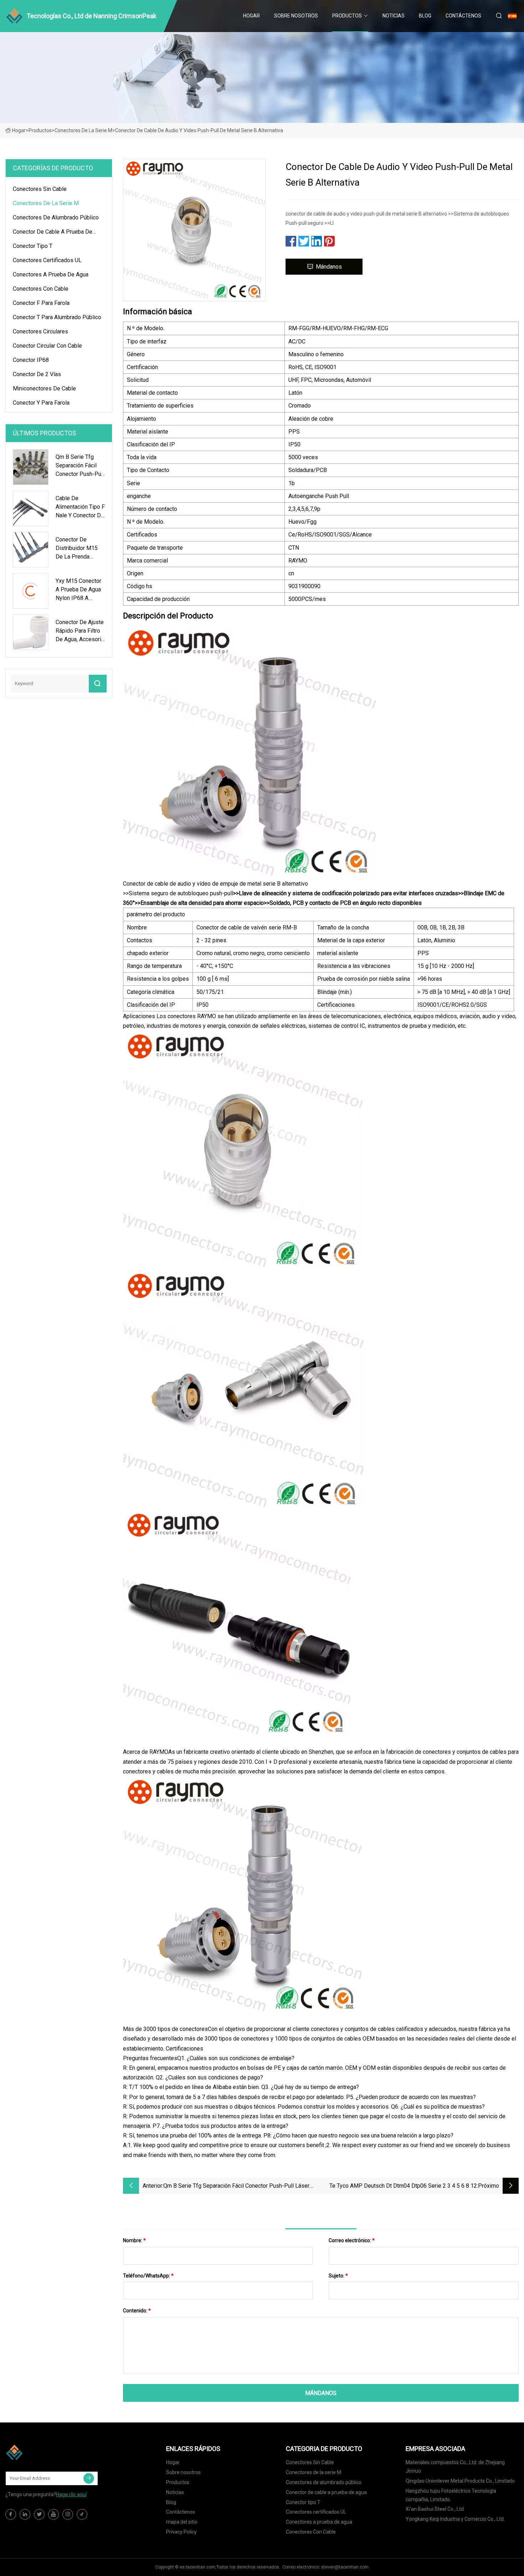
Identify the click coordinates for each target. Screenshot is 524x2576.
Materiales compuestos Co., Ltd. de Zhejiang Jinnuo (455, 2467)
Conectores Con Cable (41, 289)
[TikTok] (82, 2514)
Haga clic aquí (71, 2494)
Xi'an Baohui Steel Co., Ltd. (435, 2509)
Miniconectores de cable (44, 388)
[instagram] (68, 2514)
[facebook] (11, 2514)
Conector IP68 (31, 360)
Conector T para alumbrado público (57, 317)
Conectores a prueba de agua (51, 274)
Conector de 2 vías (37, 374)
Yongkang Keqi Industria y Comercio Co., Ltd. (455, 2519)
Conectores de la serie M (83, 130)
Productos (347, 16)
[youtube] (53, 2514)
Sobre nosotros (296, 16)
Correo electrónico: (352, 2240)
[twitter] (39, 2514)
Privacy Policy (181, 2532)
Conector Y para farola (41, 403)
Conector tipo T (33, 246)
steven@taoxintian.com (345, 2567)
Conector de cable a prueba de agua (53, 233)
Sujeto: (338, 2276)
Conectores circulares (40, 331)
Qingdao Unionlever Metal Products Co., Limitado (460, 2481)
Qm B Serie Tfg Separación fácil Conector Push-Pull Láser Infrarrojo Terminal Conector (236, 2186)
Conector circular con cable (47, 346)
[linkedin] (25, 2514)
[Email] (89, 2478)
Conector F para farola (41, 303)
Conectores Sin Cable (40, 189)
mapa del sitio (182, 2522)
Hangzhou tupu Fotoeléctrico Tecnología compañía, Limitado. (451, 2495)
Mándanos (329, 267)
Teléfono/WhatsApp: (148, 2276)
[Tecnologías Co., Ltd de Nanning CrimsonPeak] (41, 2452)
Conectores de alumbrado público (56, 217)
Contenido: (137, 2311)
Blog (425, 16)
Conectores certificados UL (47, 260)
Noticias (394, 16)
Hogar (251, 16)
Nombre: (134, 2240)
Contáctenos (463, 16)
